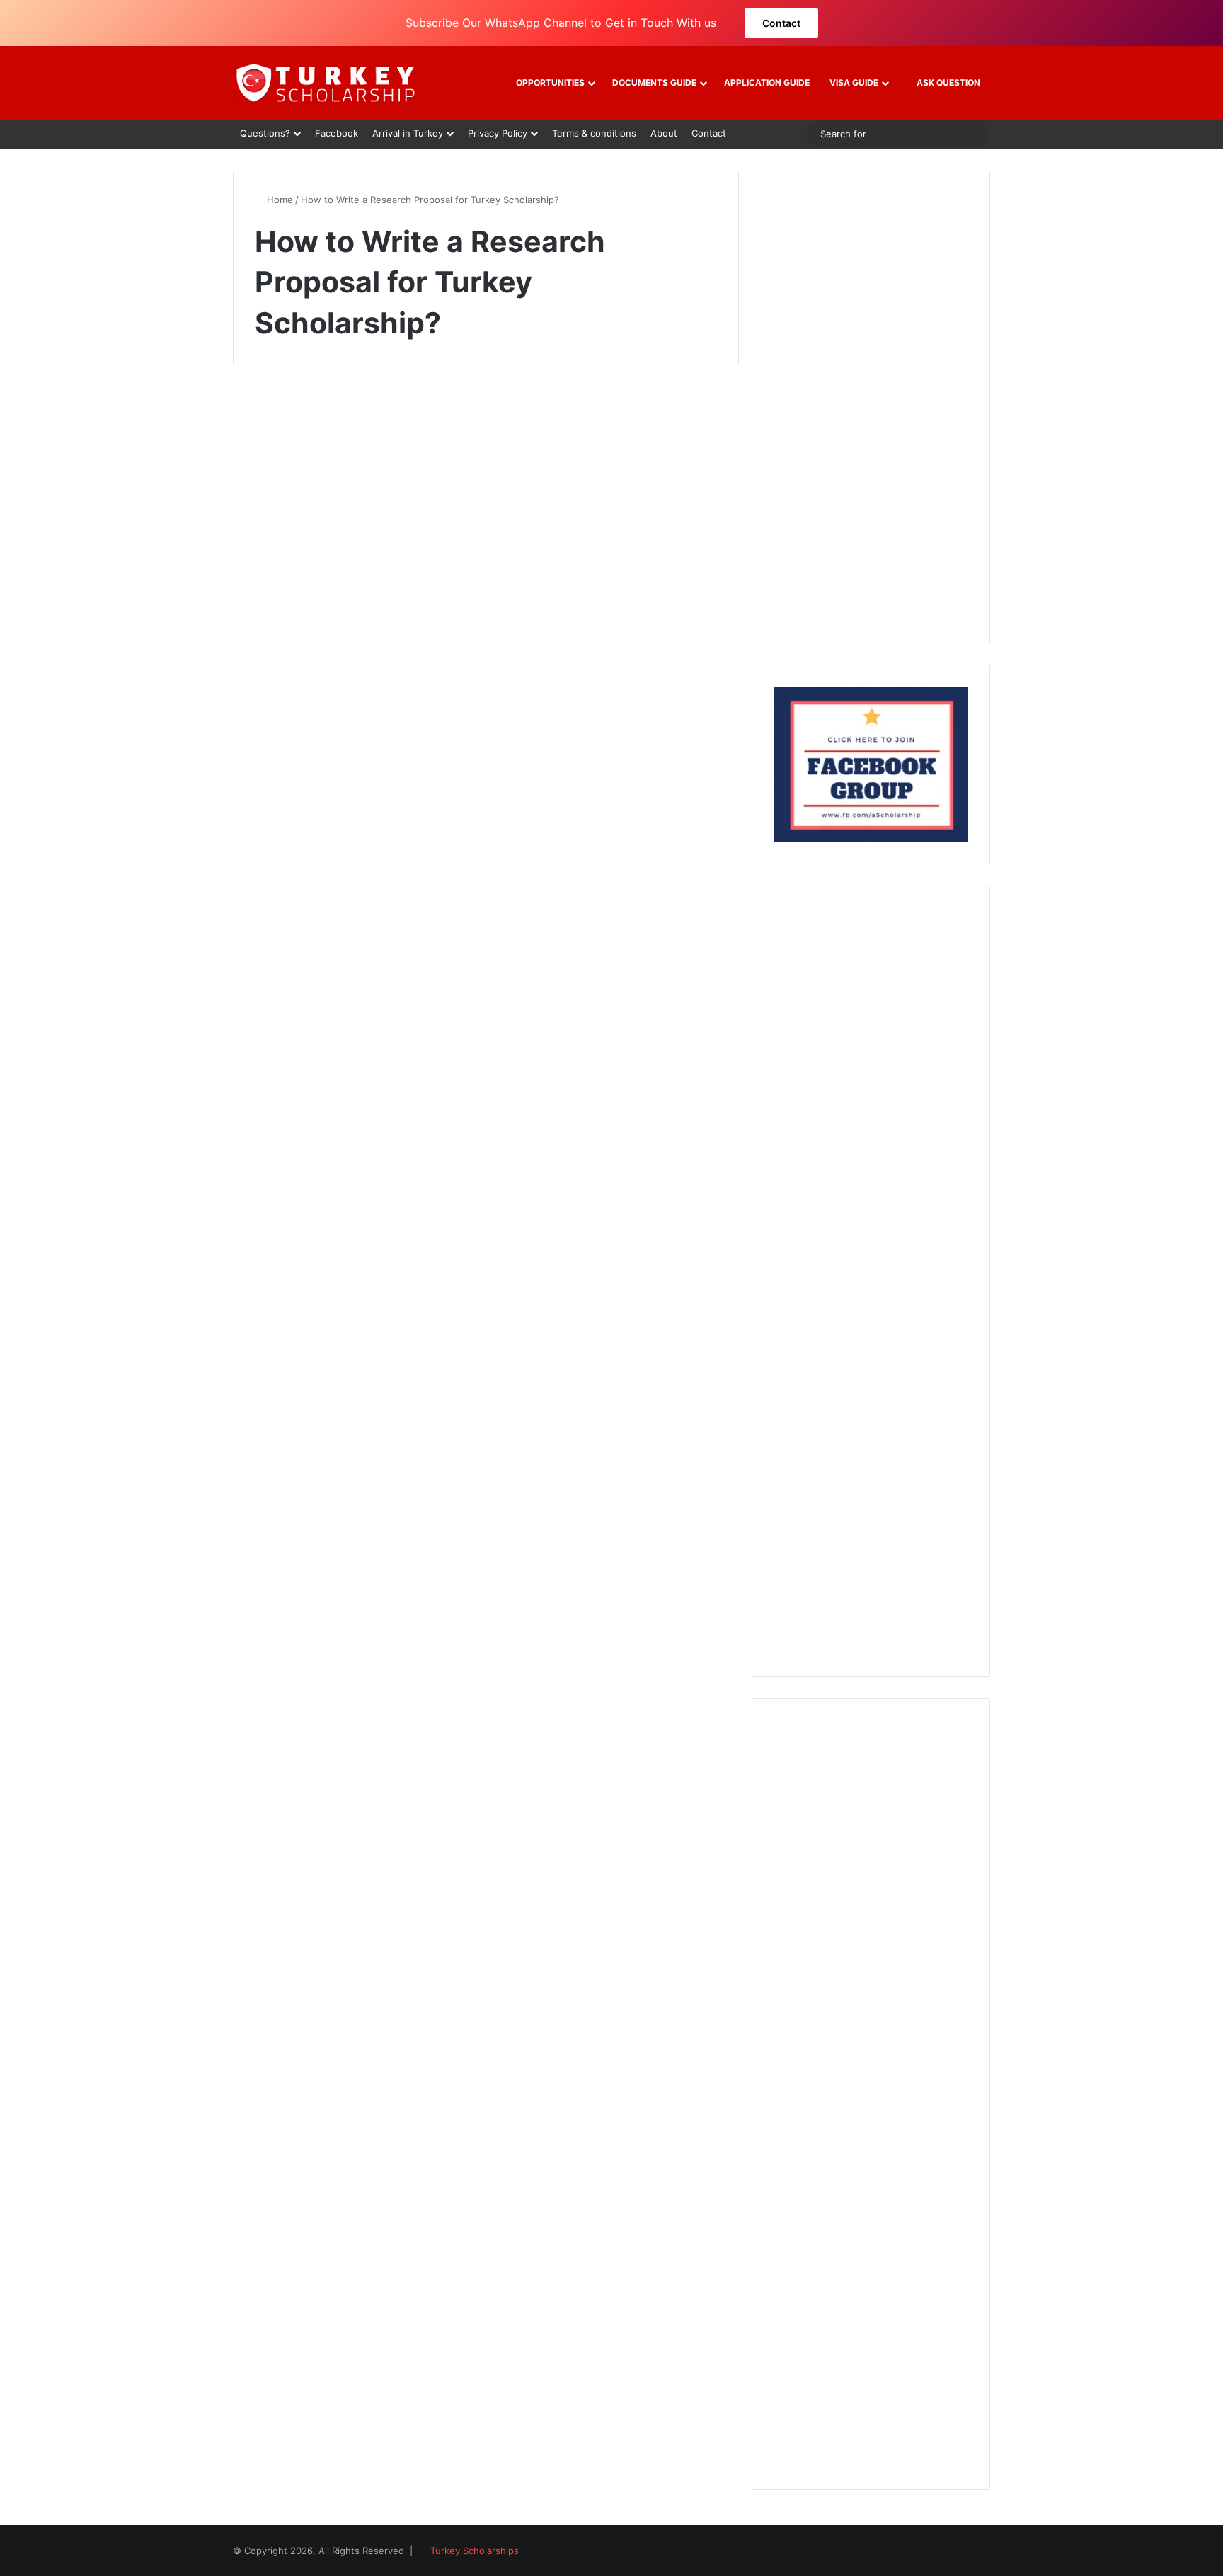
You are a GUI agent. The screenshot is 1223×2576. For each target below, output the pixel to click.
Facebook (337, 133)
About (664, 133)
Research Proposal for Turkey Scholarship (341, 467)
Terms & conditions (594, 133)
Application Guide (767, 82)
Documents (288, 418)
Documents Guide (654, 82)
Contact (781, 23)
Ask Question (947, 82)
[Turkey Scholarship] (325, 83)
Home (279, 200)
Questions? (265, 133)
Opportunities (550, 82)
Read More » (302, 756)
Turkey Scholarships (475, 2551)
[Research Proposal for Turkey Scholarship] (354, 606)
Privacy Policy (498, 133)
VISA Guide (854, 82)
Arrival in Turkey (408, 133)
